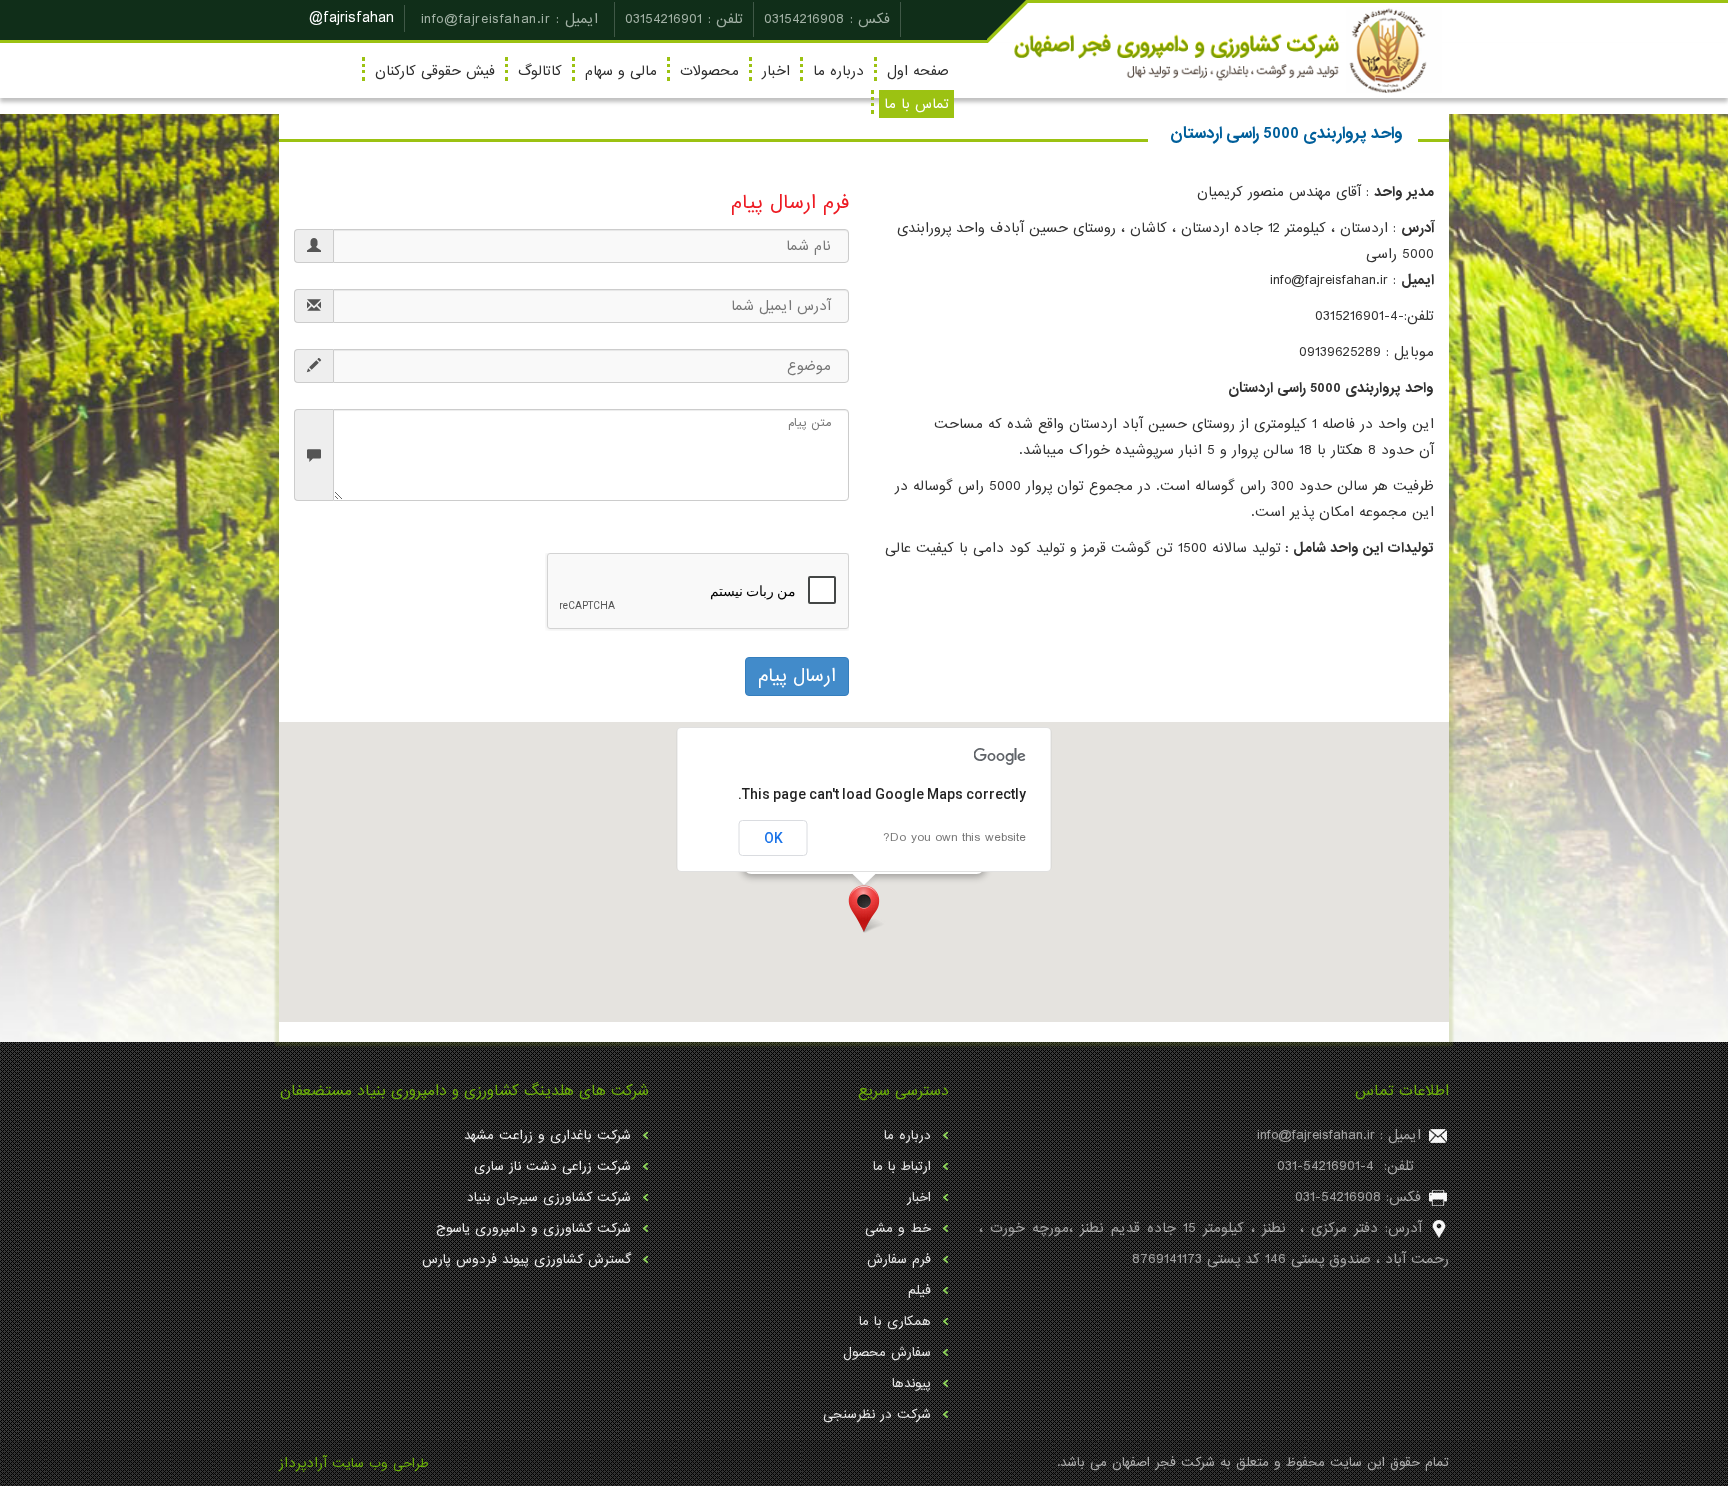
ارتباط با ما (902, 1166)
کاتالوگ (540, 71)
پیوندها (911, 1383)
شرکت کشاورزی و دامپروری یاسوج (533, 1228)
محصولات (709, 71)
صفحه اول (918, 71)
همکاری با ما (895, 1321)
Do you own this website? (954, 837)
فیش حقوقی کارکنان (435, 71)
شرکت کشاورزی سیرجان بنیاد (549, 1197)
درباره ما (838, 71)
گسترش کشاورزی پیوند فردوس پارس (526, 1259)
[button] (864, 909)
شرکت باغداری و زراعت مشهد (547, 1135)
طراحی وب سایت (380, 1463)
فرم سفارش (899, 1259)
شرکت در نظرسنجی (877, 1414)
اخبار (776, 71)
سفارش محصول (887, 1352)
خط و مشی (898, 1228)
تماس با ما (916, 104)
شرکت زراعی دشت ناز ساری (552, 1166)
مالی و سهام (621, 71)
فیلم (919, 1290)
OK (773, 838)
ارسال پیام (797, 676)
